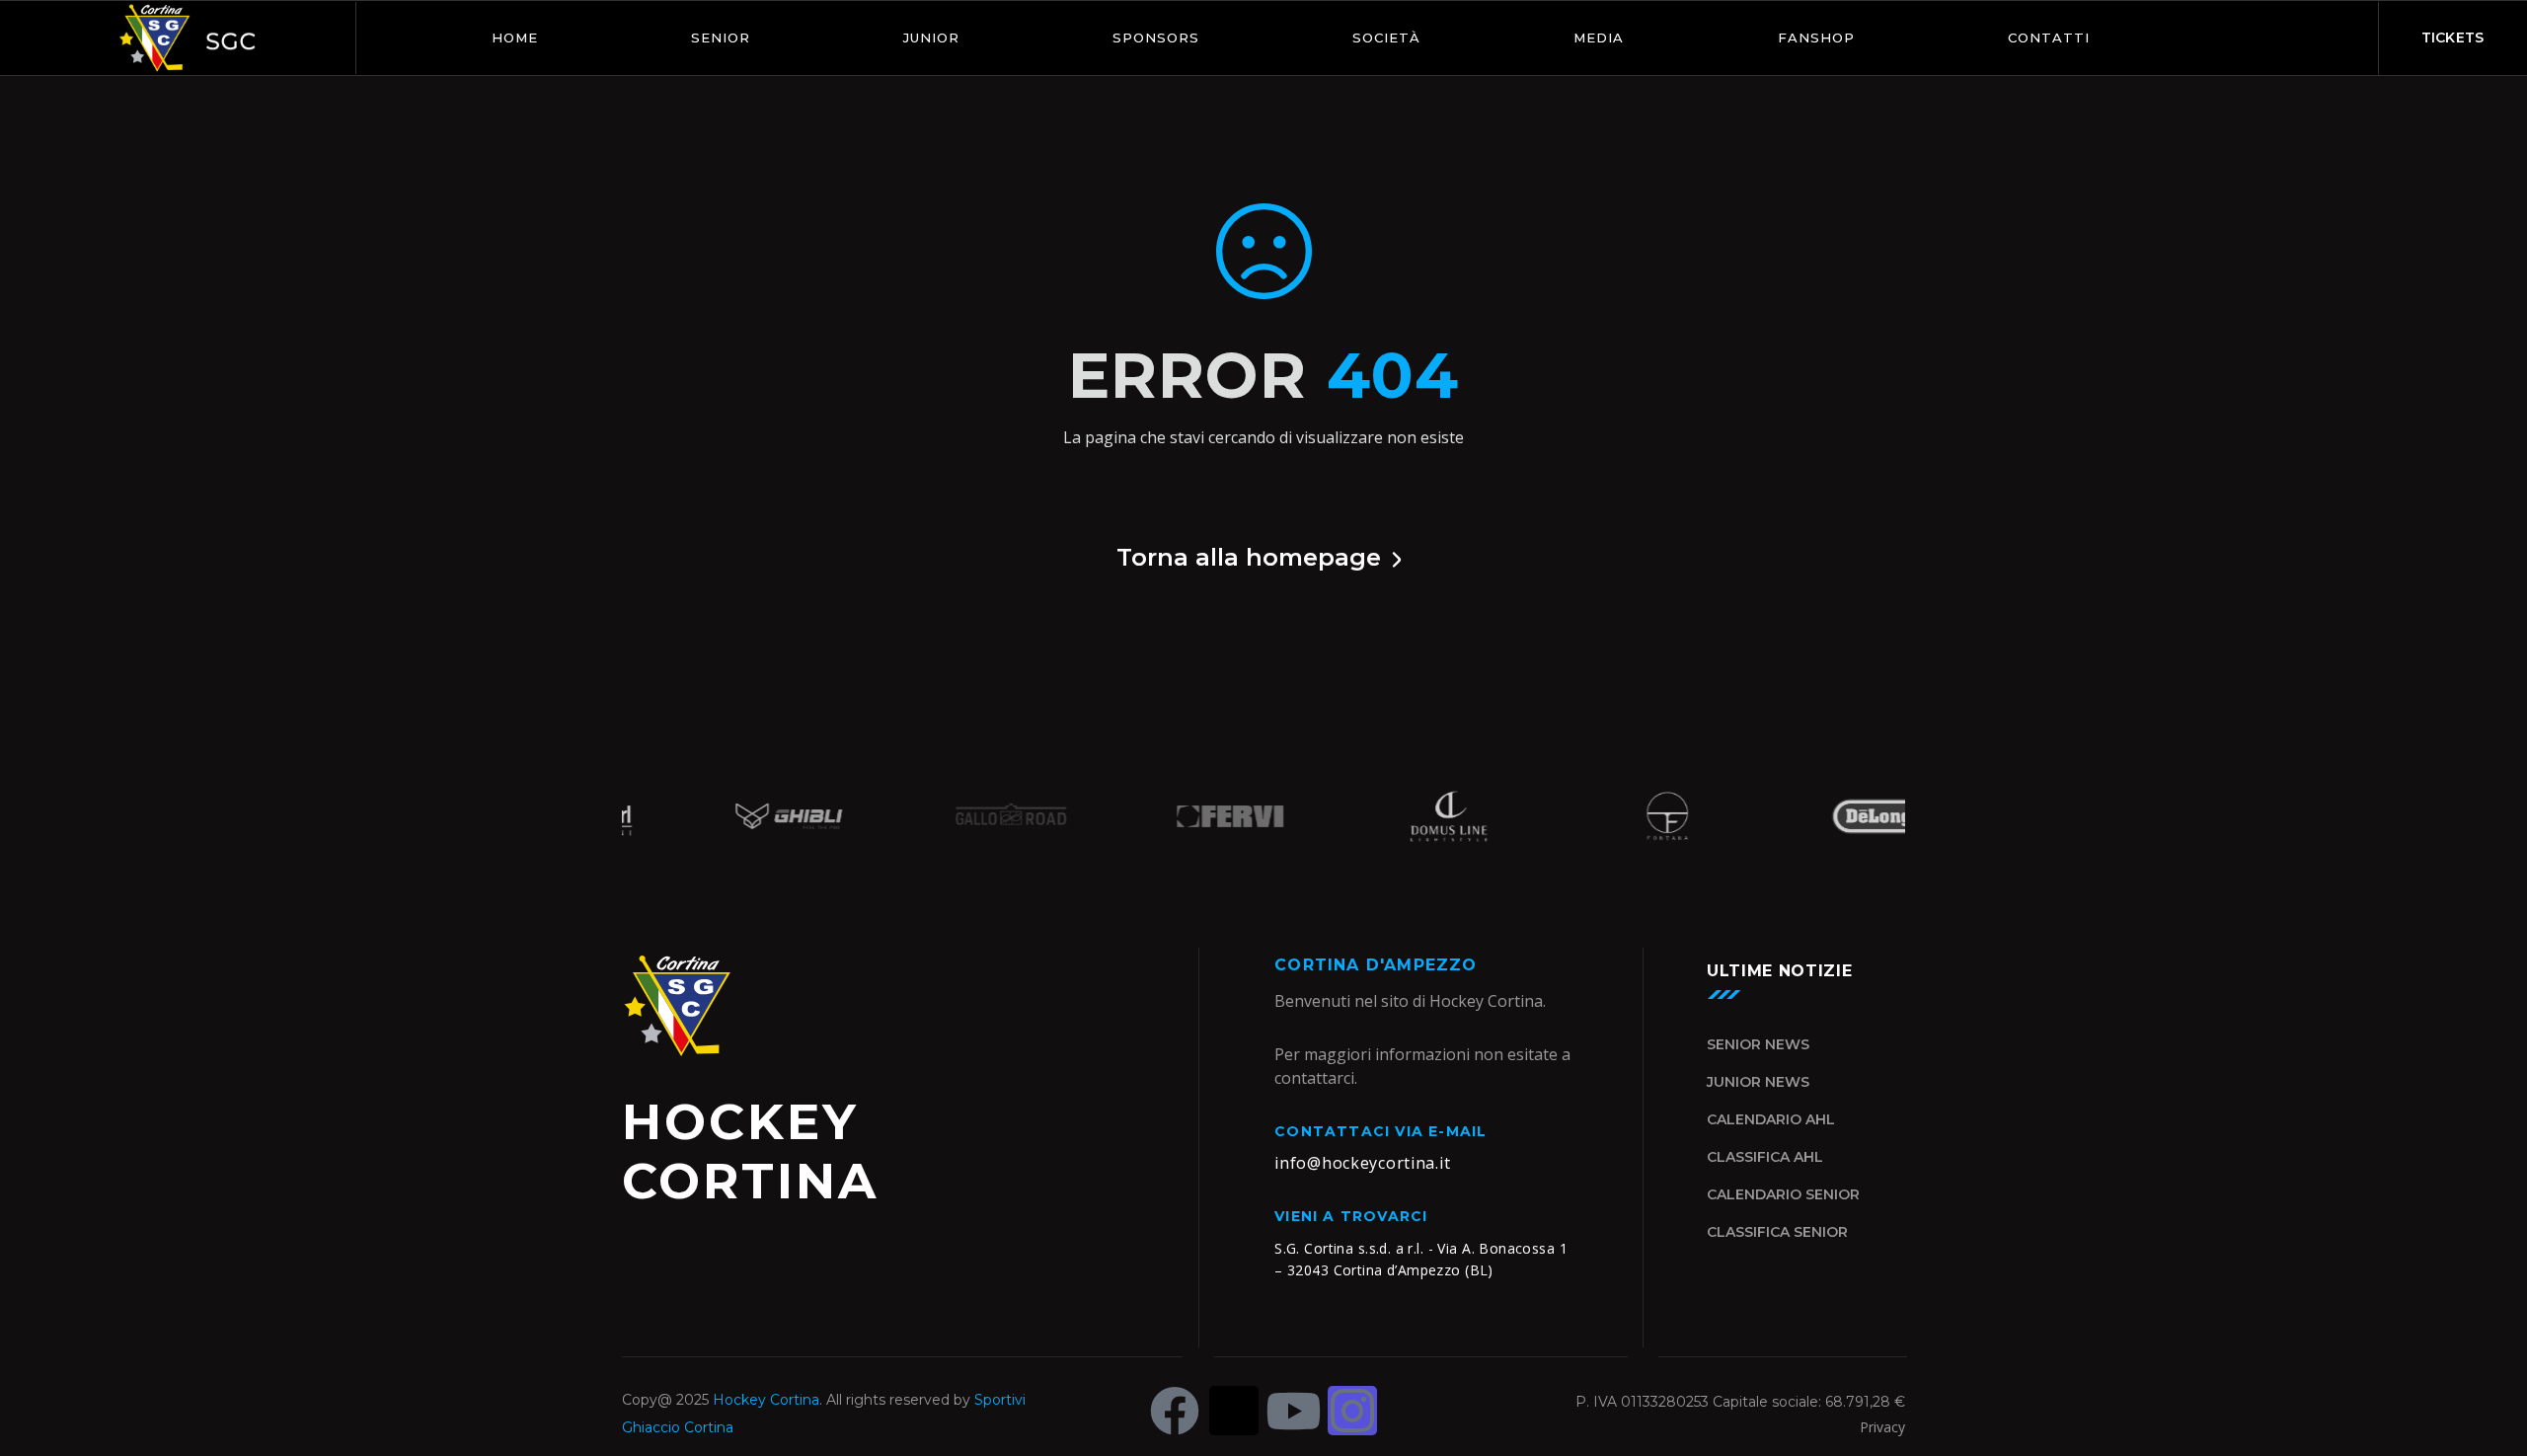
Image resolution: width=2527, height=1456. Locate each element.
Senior (721, 38)
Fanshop (1816, 38)
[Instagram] (1352, 1411)
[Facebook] (1175, 1411)
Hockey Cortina (766, 1400)
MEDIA (1599, 38)
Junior (931, 38)
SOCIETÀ (1386, 38)
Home (515, 38)
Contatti (2049, 38)
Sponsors (1156, 38)
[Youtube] (1293, 1411)
